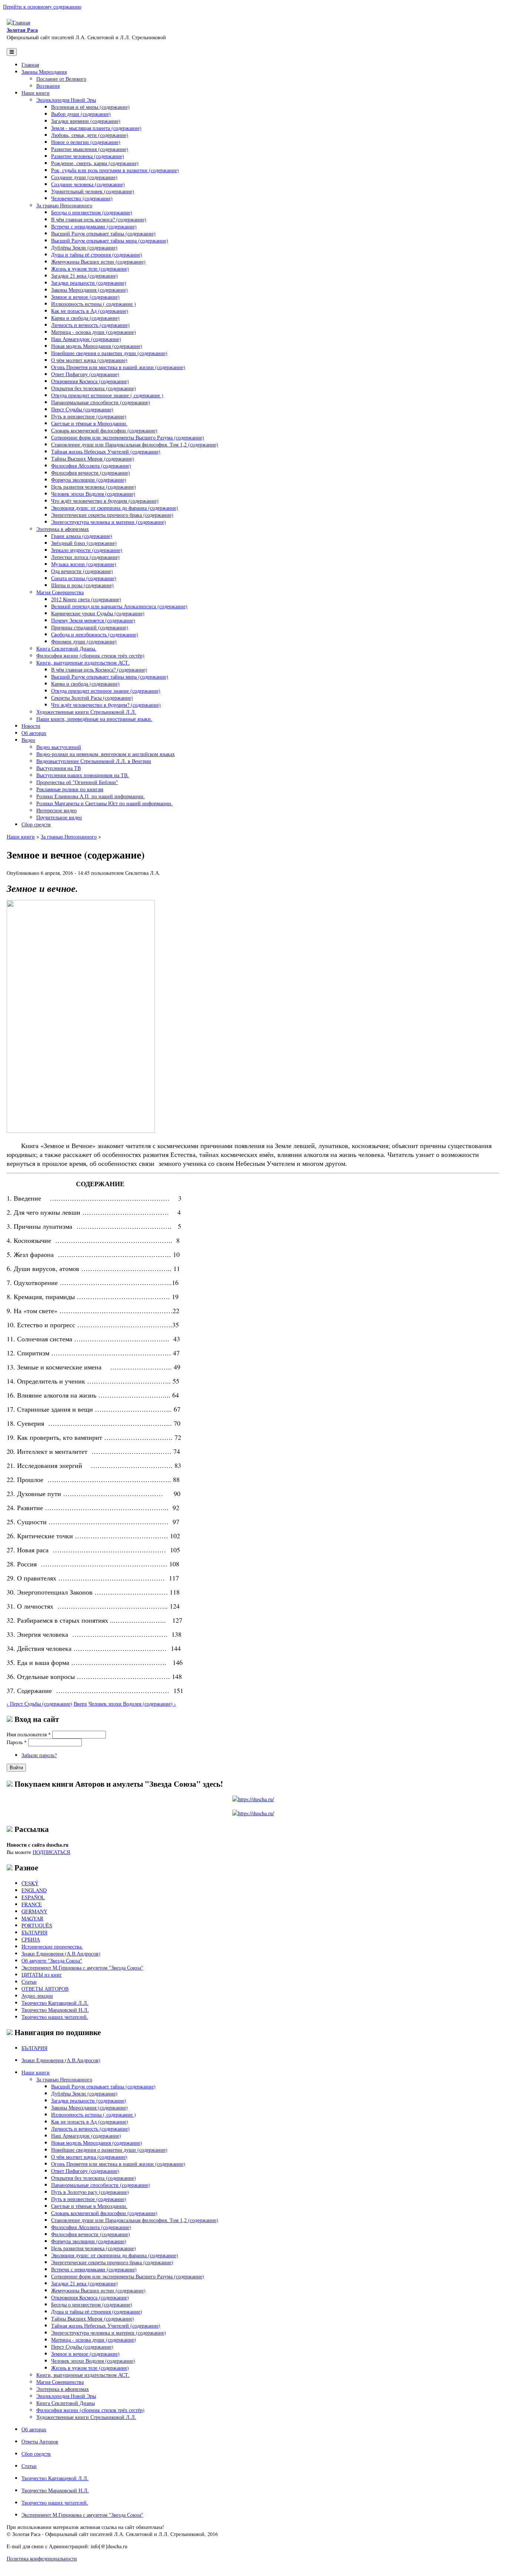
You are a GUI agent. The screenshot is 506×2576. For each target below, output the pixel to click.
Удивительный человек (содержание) (93, 191)
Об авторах (34, 733)
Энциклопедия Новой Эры (66, 100)
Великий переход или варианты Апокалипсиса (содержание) (119, 606)
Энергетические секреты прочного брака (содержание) (112, 515)
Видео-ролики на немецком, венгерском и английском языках (106, 754)
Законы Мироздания (44, 72)
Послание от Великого (61, 79)
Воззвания (48, 86)
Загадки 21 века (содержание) (84, 276)
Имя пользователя (29, 1734)
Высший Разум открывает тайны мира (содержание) (110, 240)
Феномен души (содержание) (84, 641)
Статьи (29, 1982)
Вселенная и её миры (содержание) (90, 107)
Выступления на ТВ (59, 768)
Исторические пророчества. (52, 1946)
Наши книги (36, 93)
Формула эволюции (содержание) (89, 480)
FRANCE (32, 1904)
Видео (28, 740)
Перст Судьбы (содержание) (82, 409)
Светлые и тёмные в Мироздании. (89, 423)
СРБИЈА (31, 1939)
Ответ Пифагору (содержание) (85, 374)
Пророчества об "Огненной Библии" (77, 782)
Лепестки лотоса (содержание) (85, 557)
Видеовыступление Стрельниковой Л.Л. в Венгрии (94, 761)
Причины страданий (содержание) (90, 627)
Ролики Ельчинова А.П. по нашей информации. (91, 796)
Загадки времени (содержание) (86, 121)
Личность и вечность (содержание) (90, 325)
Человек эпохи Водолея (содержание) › (132, 1704)
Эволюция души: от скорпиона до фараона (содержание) (115, 508)
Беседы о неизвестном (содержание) (92, 212)
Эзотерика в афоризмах (63, 529)
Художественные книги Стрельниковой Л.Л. (86, 712)
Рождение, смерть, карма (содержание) (95, 163)
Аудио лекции (37, 1996)
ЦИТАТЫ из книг (42, 1975)
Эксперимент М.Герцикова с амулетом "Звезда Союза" (82, 1968)
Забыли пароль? (39, 1755)
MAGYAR (32, 1918)
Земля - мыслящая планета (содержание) (96, 128)
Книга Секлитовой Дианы (66, 2403)
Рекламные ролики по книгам (70, 789)
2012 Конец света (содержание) (86, 599)
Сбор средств (36, 824)
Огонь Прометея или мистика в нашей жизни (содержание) (118, 367)
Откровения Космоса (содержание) (90, 381)
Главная (30, 65)
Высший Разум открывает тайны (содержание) (103, 233)
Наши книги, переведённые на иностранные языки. (94, 719)
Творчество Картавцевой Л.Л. (55, 2003)
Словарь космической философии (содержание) (104, 430)
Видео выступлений (59, 747)
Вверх (80, 1704)
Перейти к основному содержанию (42, 6)
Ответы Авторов (40, 2441)
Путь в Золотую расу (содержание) (90, 2192)
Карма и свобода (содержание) (85, 318)
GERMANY (34, 1911)
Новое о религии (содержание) (86, 142)
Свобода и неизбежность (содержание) (95, 634)
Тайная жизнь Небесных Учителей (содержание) (106, 451)
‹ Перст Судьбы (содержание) (39, 1704)
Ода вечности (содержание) (82, 571)
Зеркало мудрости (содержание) (87, 550)
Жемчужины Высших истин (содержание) (98, 262)
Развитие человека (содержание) (88, 156)
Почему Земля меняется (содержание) (93, 620)
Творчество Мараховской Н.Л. (55, 2010)
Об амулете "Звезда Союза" (52, 1961)
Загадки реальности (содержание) (89, 283)
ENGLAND (34, 1890)
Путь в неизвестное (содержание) (89, 416)
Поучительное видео (59, 817)
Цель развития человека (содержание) (94, 487)
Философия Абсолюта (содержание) (91, 466)
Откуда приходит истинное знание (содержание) (106, 691)
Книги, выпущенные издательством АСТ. (83, 663)
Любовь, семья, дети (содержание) (90, 135)
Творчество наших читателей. (55, 2017)
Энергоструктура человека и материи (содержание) (109, 522)
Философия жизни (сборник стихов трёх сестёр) (90, 655)
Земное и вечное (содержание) (85, 297)
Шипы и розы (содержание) (82, 585)
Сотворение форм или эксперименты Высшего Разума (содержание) (128, 437)
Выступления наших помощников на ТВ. (83, 775)
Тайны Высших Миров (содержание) (93, 459)
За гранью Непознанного (64, 205)
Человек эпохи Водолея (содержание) (93, 494)
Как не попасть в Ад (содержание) (90, 311)
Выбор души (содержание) (81, 114)
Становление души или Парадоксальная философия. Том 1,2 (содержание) (135, 444)
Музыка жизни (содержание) (84, 564)
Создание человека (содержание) (88, 184)
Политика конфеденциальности (42, 2558)
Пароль (17, 1742)
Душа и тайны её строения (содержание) (97, 255)
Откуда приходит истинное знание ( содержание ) (107, 395)
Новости (31, 726)
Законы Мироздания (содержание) (89, 290)
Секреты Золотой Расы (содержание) (92, 698)
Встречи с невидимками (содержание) (94, 226)
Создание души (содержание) (84, 177)
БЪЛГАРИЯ (34, 1932)
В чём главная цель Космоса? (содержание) (99, 670)
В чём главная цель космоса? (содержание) (99, 219)
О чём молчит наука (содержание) (89, 360)
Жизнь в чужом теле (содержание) (90, 269)
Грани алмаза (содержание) (82, 536)
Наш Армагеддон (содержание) (86, 339)
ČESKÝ (30, 1883)
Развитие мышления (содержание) (90, 149)
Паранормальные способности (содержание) (101, 402)
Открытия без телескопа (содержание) (94, 388)
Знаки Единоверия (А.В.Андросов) (61, 1953)
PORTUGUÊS (37, 1925)
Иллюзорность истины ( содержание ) (94, 304)
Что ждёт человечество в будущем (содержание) (105, 501)
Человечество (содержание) (82, 198)
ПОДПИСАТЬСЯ (51, 1852)
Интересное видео (56, 810)
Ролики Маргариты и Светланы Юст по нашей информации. (104, 803)
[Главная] (18, 22)
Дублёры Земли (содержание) (84, 247)
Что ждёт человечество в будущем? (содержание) (106, 705)
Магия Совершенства (60, 592)
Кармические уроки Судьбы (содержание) (98, 613)
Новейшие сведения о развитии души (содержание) (109, 353)
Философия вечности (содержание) (91, 473)
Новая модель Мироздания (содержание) (97, 346)
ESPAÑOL (33, 1897)
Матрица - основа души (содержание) (94, 332)
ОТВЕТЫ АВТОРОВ (45, 1989)
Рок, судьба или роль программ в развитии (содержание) (115, 170)
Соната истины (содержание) (84, 578)
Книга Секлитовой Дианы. (66, 648)
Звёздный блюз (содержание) (84, 543)
